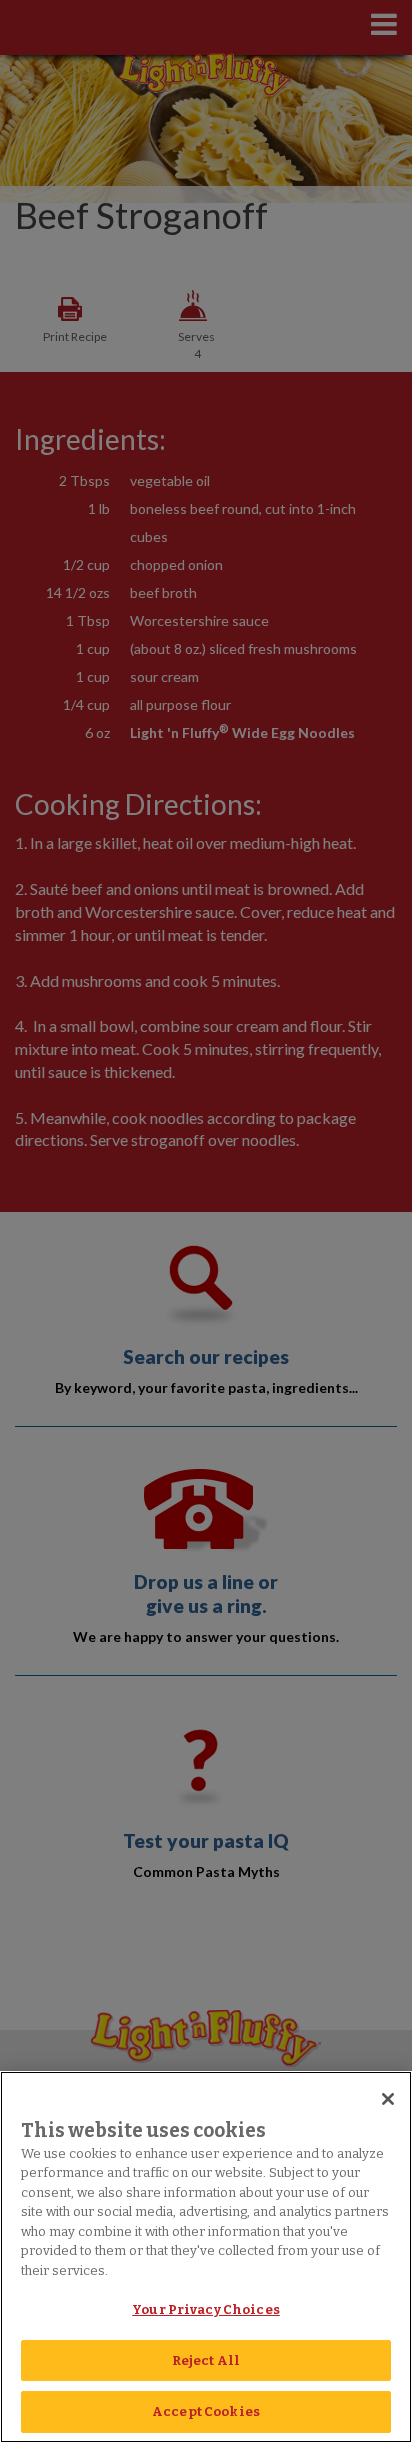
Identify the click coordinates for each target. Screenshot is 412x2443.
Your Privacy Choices (206, 2309)
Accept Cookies (206, 2411)
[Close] (388, 2099)
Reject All (206, 2360)
